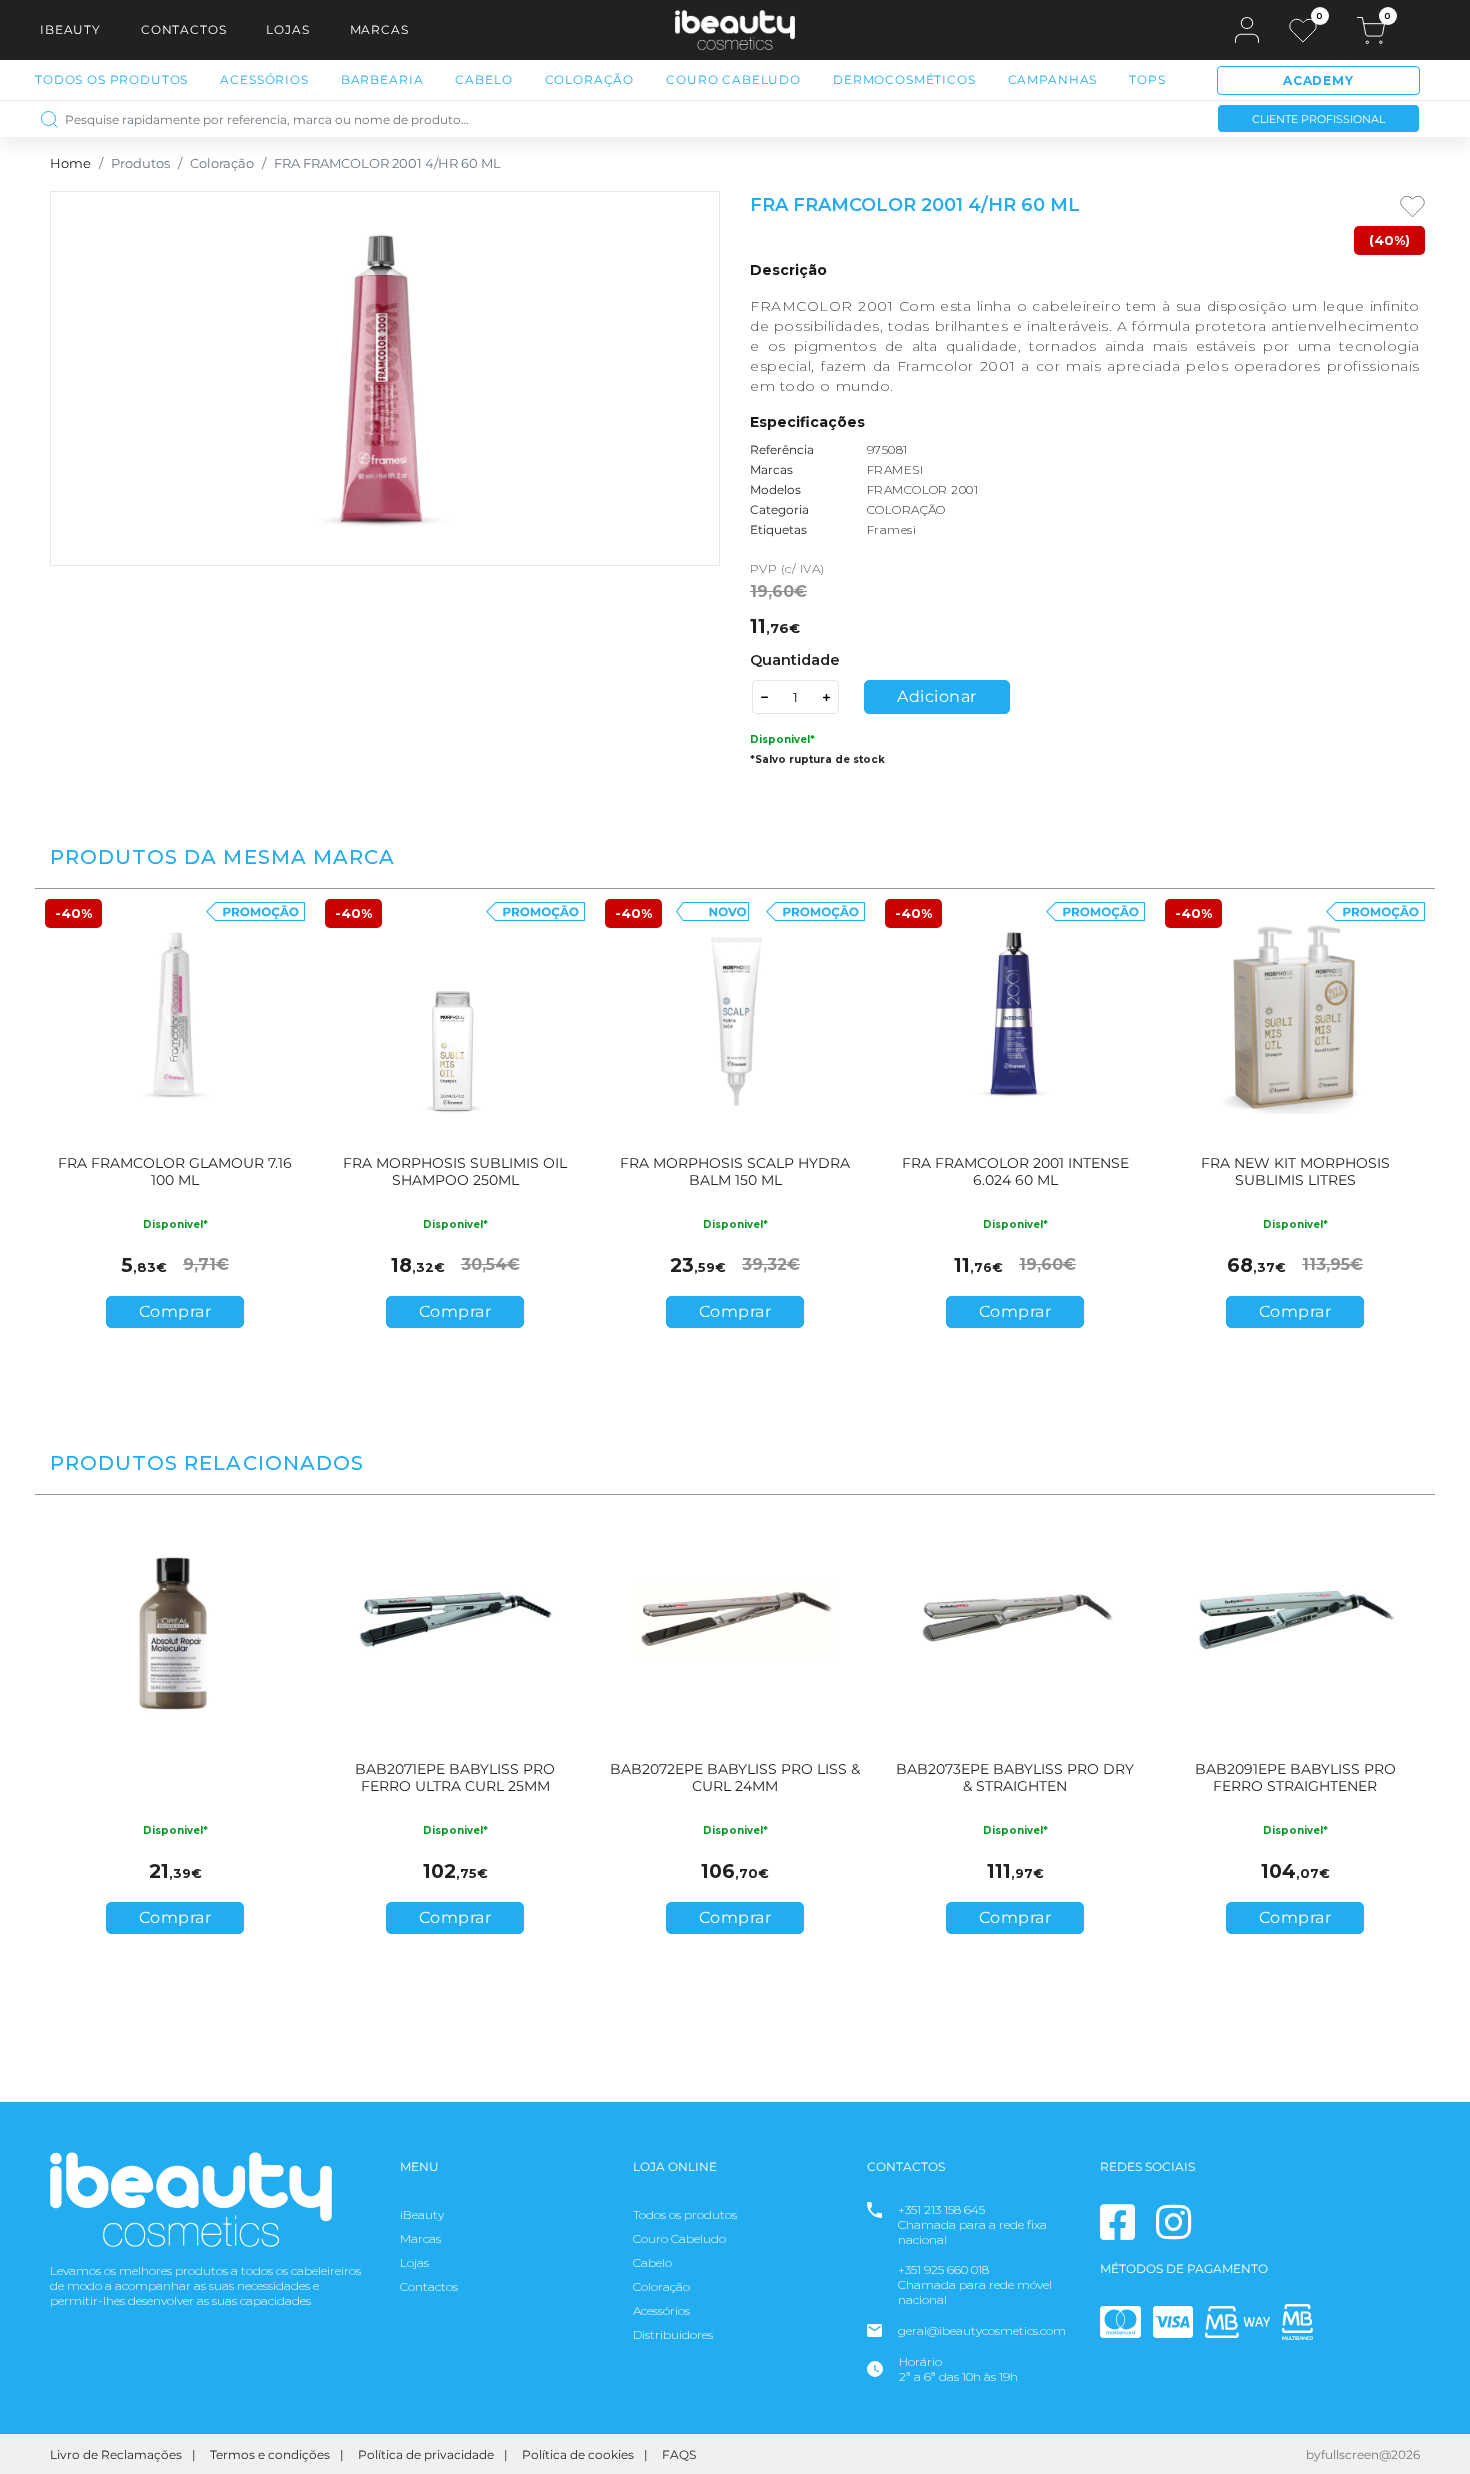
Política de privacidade (426, 2454)
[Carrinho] (1371, 30)
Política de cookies (578, 2454)
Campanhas (1053, 79)
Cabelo (483, 79)
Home (70, 163)
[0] (1303, 30)
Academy (1318, 80)
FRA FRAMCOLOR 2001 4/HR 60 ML (387, 163)
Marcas (379, 29)
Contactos (184, 29)
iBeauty (70, 29)
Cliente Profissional (1318, 119)
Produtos (140, 163)
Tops (1147, 79)
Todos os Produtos (111, 79)
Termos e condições (270, 2454)
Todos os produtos (685, 2214)
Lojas (287, 29)
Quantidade (795, 660)
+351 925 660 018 (943, 2269)
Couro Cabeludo (733, 79)
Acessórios (264, 79)
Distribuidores (673, 2334)
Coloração (590, 79)
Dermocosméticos (904, 79)
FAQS (679, 2454)
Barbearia (382, 79)
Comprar (175, 1311)
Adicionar (937, 696)
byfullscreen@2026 (1363, 2454)
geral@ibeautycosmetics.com (982, 2330)
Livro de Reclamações (116, 2454)
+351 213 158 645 (941, 2209)
